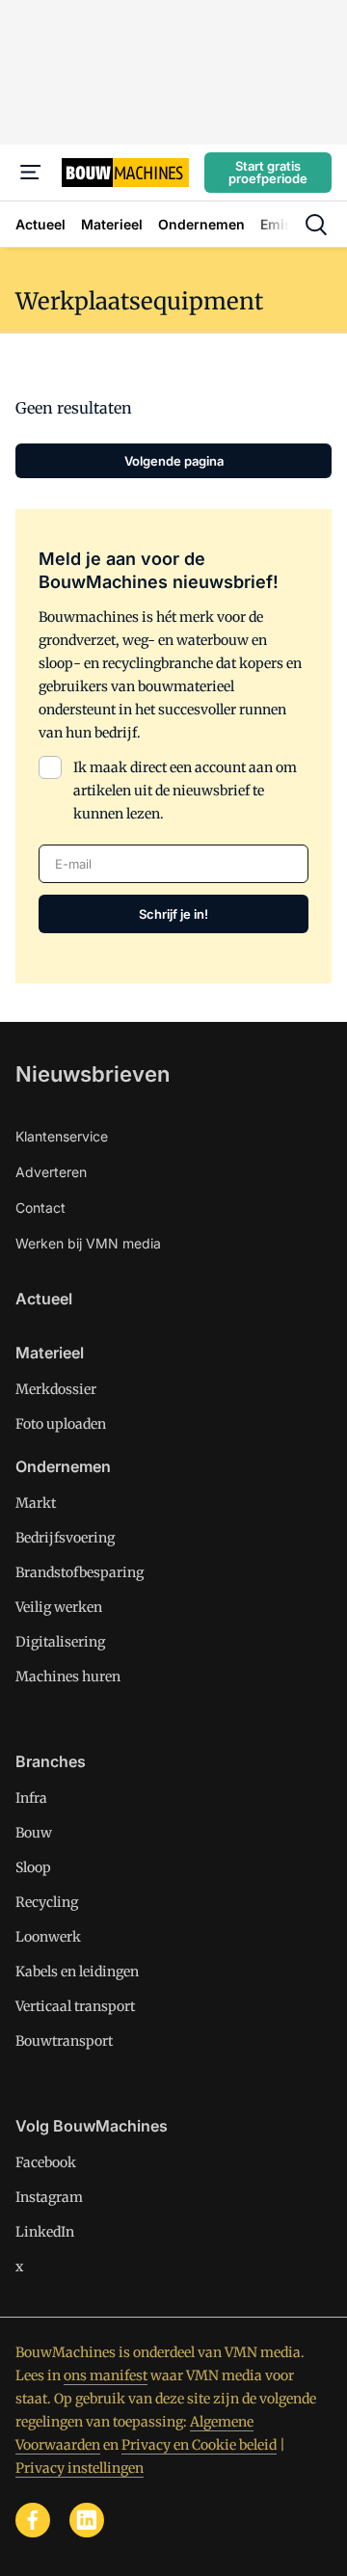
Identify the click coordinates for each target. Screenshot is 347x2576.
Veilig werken (59, 1607)
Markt (36, 1503)
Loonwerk (48, 1937)
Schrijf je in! (173, 914)
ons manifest (106, 2375)
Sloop (33, 1867)
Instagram (49, 2197)
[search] (316, 225)
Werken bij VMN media (88, 1243)
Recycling (47, 1902)
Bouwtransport (64, 2041)
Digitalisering (60, 1642)
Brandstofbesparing (80, 1572)
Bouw (34, 1833)
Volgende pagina (174, 461)
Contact (40, 1207)
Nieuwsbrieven (93, 1074)
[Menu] (31, 173)
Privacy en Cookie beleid (199, 2445)
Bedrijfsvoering (65, 1538)
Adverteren (51, 1172)
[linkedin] (87, 2520)
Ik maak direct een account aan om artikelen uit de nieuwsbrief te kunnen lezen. (185, 791)
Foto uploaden (61, 1424)
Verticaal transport (75, 2006)
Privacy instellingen (80, 2468)
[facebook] (33, 2520)
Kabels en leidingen (77, 1972)
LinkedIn (45, 2232)
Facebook (46, 2162)
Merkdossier (56, 1389)
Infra (31, 1798)
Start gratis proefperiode (268, 172)
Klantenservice (62, 1136)
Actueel (44, 1299)
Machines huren (68, 1677)
